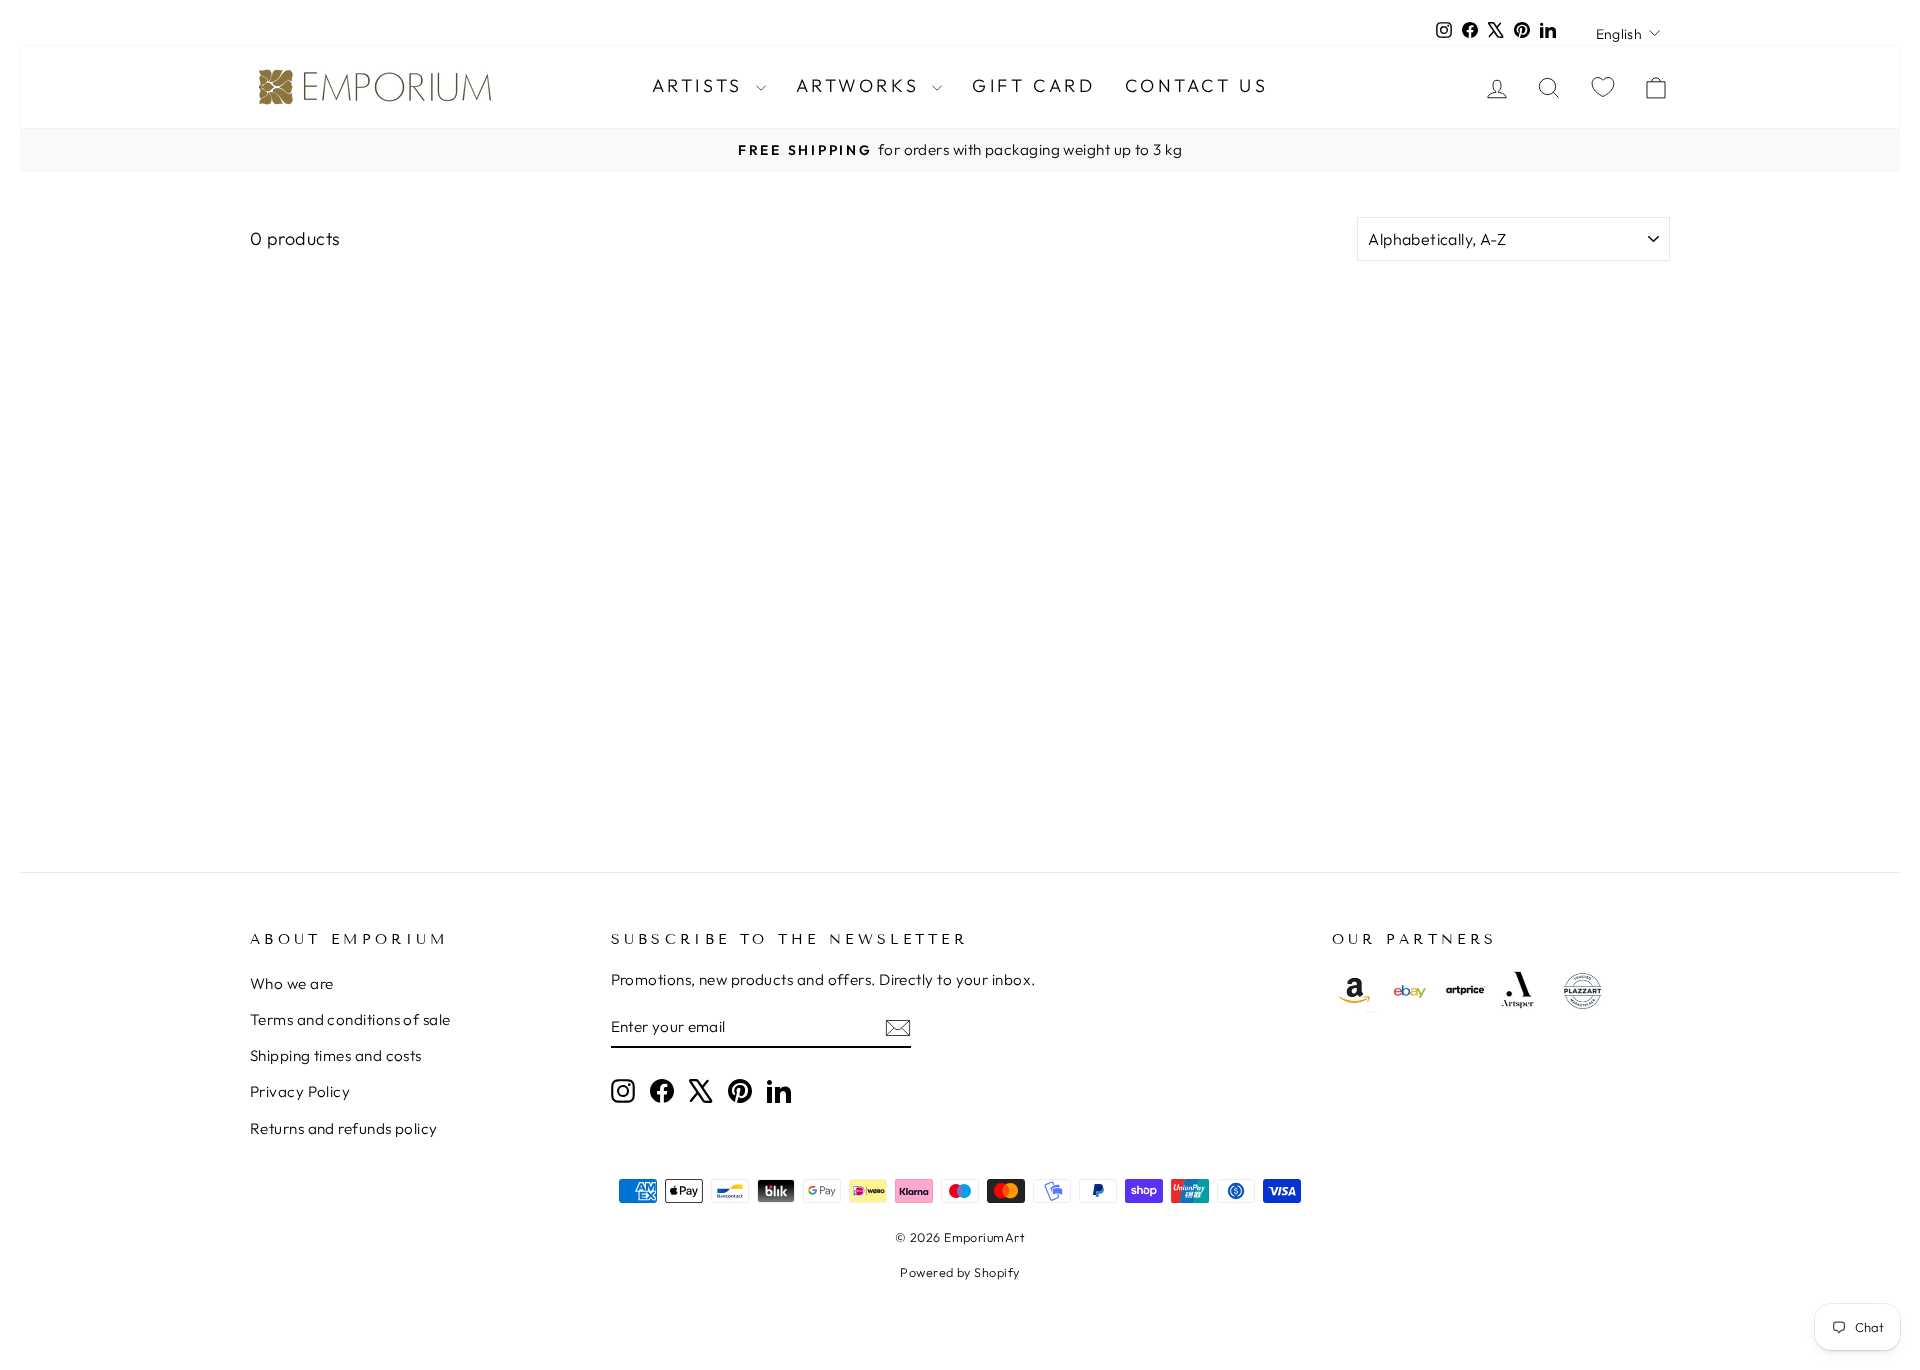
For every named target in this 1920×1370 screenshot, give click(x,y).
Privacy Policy (300, 1091)
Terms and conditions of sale (350, 1019)
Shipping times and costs (336, 1055)
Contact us (1196, 85)
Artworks (861, 85)
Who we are (292, 983)
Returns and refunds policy (344, 1128)
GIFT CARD (1033, 85)
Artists (701, 85)
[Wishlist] (1603, 86)
